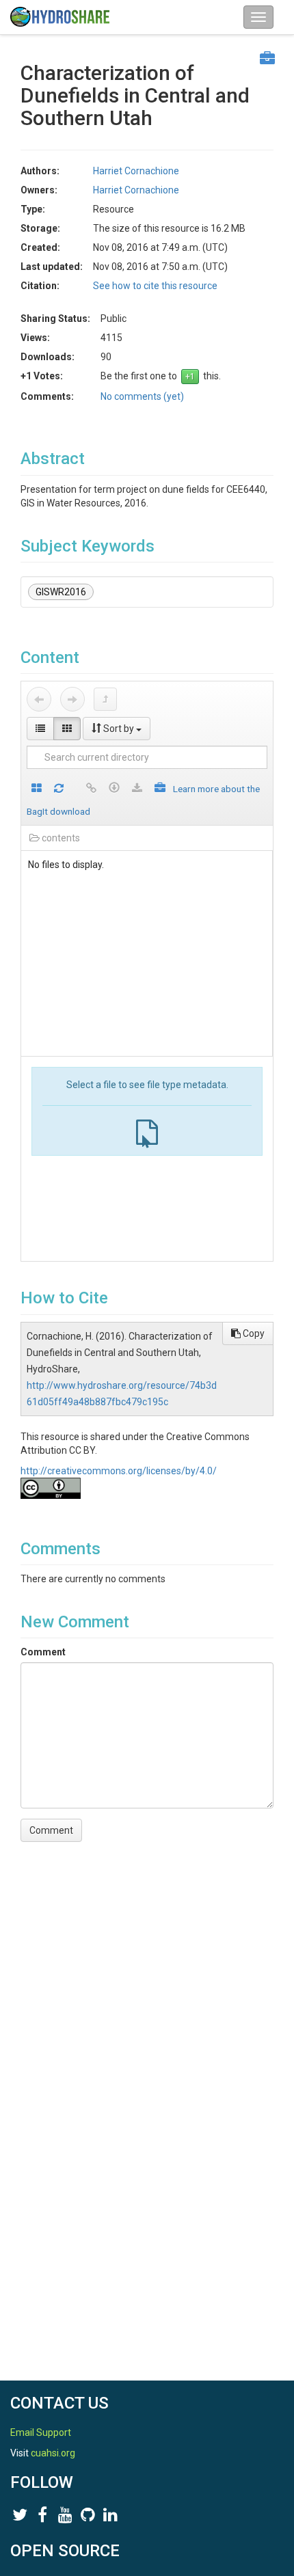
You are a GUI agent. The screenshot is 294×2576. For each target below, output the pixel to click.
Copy (253, 1333)
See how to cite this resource (155, 286)
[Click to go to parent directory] (105, 699)
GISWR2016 (61, 592)
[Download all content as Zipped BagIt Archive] (160, 789)
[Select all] (37, 789)
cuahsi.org (53, 2453)
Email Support (41, 2432)
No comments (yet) (142, 396)
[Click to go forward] (72, 699)
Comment (43, 1652)
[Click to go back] (39, 699)
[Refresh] (59, 789)
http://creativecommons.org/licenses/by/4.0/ (119, 1471)
